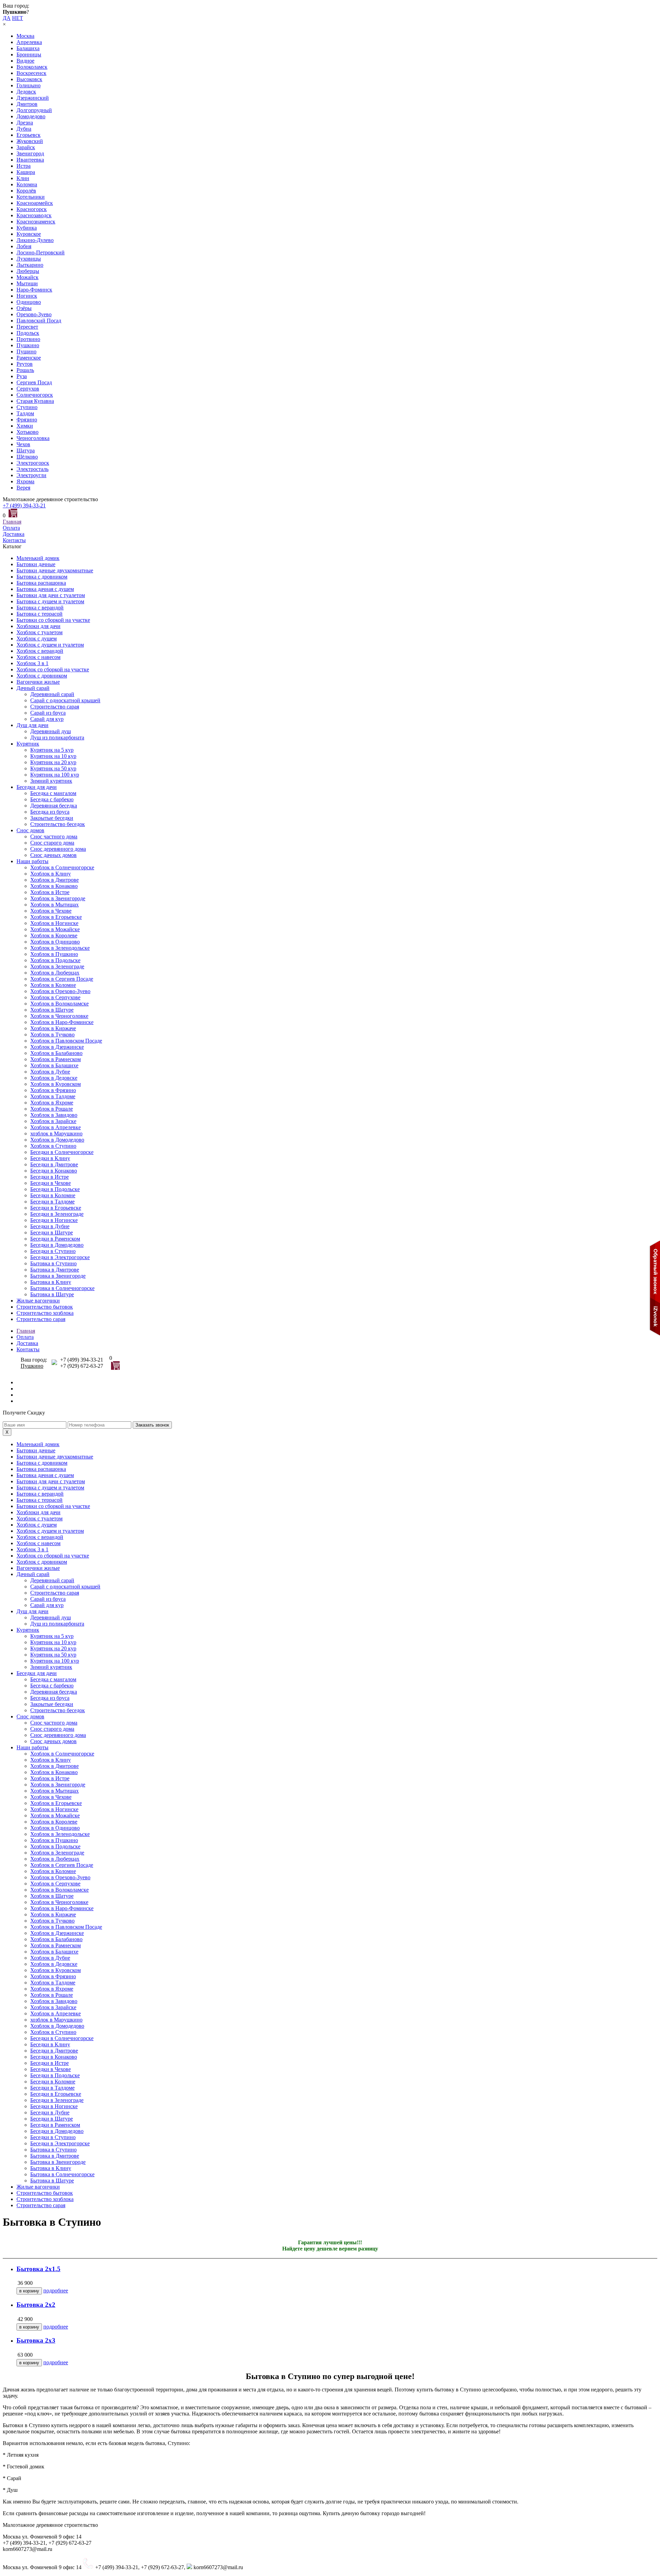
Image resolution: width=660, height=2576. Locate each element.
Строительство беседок (58, 824)
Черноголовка (33, 438)
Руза (22, 376)
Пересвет (27, 327)
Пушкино (28, 345)
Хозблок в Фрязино (53, 1090)
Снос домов (30, 830)
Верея (23, 488)
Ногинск (27, 296)
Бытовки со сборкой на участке (53, 620)
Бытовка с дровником (42, 577)
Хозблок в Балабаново (56, 1053)
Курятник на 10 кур (53, 756)
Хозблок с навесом (38, 657)
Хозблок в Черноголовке (59, 1016)
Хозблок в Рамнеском (56, 1059)
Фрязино (27, 420)
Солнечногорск (35, 395)
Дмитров (27, 104)
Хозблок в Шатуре (52, 1010)
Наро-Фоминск (34, 290)
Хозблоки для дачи (38, 626)
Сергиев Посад (34, 382)
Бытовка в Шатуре (52, 1294)
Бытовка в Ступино (53, 1263)
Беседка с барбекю (52, 799)
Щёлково (27, 457)
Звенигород (30, 153)
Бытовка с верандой (40, 608)
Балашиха (28, 48)
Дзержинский (33, 98)
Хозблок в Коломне (53, 985)
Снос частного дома (54, 836)
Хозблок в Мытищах (54, 905)
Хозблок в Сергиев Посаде (62, 979)
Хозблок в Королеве (54, 935)
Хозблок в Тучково (52, 1034)
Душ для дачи (32, 725)
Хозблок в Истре (50, 892)
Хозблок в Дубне (50, 1072)
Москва (25, 36)
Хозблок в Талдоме (53, 1096)
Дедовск (26, 92)
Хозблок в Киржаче (53, 1028)
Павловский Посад (39, 321)
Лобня (24, 246)
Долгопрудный (34, 110)
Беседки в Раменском (55, 1239)
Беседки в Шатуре (52, 1232)
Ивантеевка (30, 160)
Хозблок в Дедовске (54, 1078)
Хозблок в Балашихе (54, 1065)
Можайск (27, 277)
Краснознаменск (36, 222)
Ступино (27, 407)
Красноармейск (35, 203)
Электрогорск (33, 463)
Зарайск (26, 147)
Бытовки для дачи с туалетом (51, 595)
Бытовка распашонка (41, 583)
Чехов (23, 444)
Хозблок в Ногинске (54, 923)
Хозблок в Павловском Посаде (66, 1041)
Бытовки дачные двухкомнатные (55, 570)
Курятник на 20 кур (53, 762)
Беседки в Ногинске (54, 1220)
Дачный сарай (33, 688)
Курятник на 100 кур (55, 775)
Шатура (26, 450)
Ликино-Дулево (35, 240)
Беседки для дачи (37, 787)
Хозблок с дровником (42, 676)
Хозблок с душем (37, 639)
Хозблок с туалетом (40, 632)
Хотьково (27, 432)
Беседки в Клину (50, 1158)
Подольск (28, 333)
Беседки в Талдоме (52, 1202)
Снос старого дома (52, 843)
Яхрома (25, 481)
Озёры (24, 308)
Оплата (11, 528)
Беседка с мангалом (53, 793)
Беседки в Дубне (50, 1226)
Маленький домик (38, 558)
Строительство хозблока (45, 1313)
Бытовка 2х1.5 (38, 2269)
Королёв (26, 191)
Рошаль (25, 370)
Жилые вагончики (38, 1301)
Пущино (26, 351)
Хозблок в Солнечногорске (62, 867)
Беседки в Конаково (54, 1171)
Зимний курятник (51, 781)
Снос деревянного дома (58, 849)
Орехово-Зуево (34, 314)
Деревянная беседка (54, 806)
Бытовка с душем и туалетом (50, 601)
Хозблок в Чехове (51, 911)
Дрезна (25, 123)
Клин (23, 178)
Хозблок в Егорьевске (56, 917)
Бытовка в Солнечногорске (62, 1288)
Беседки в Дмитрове (54, 1164)
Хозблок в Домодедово (57, 1140)
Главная (12, 522)
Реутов (25, 364)
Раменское (29, 358)
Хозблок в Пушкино (54, 954)
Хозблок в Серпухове (55, 997)
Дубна (24, 129)
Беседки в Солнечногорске (62, 1152)
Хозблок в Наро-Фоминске (62, 1022)
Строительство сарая (55, 707)
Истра (24, 166)
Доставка (14, 534)
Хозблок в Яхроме (52, 1103)
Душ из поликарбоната (57, 737)
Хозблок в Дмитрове (54, 880)
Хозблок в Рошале (52, 1109)
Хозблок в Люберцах (55, 973)
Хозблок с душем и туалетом (50, 645)
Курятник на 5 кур (52, 750)
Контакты (14, 540)
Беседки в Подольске (55, 1189)
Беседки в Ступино (53, 1251)
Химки (25, 426)
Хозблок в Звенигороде (58, 898)
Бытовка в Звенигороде (58, 1276)
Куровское (29, 234)
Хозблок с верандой (40, 651)
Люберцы (28, 271)
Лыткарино (30, 265)
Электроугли (31, 475)
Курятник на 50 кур (53, 768)
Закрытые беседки (52, 818)
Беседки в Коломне (53, 1195)
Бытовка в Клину (51, 1282)
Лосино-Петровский (41, 252)
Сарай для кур (47, 719)
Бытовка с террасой (40, 614)
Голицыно (29, 85)
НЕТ (18, 18)
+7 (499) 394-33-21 (24, 505)
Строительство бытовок (45, 1307)
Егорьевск (29, 135)
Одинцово (29, 302)
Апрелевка (29, 42)
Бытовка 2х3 (36, 2340)
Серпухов (28, 389)
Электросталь (32, 469)
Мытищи (27, 283)
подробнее (56, 2291)
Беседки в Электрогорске (60, 1257)
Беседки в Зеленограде (57, 1214)
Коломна (27, 184)
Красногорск (32, 209)
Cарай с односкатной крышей (65, 700)
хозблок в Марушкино (56, 1133)
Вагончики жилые (38, 682)
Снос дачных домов (53, 855)
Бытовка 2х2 (36, 2305)
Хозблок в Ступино (53, 1146)
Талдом (25, 413)
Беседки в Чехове (51, 1183)
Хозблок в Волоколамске (59, 1004)
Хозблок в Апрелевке (56, 1127)
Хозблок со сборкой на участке (53, 669)
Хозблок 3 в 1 (32, 663)
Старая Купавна (35, 401)
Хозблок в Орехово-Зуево (60, 991)
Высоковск (29, 79)
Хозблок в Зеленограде (57, 966)
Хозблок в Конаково (54, 886)
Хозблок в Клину (51, 874)
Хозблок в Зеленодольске (60, 948)
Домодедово (31, 116)
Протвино (28, 339)
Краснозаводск (34, 215)
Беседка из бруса (50, 812)
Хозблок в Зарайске (53, 1121)
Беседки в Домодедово (57, 1245)
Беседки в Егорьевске (56, 1208)
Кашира (26, 172)
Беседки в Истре (49, 1177)
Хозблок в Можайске (55, 929)
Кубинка (27, 228)
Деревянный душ (51, 731)
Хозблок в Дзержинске (57, 1047)
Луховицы (29, 259)
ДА (7, 18)
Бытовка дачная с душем (45, 589)
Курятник (28, 744)
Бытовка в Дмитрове (55, 1270)
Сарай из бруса (48, 713)
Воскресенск (31, 73)
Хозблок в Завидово (54, 1115)
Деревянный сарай (52, 694)
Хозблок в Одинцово (55, 942)
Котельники (31, 197)
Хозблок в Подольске (55, 960)
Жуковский (30, 141)
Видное (25, 61)
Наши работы (32, 861)
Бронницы (29, 54)
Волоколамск (32, 67)
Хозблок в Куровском (56, 1084)
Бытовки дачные (36, 564)
